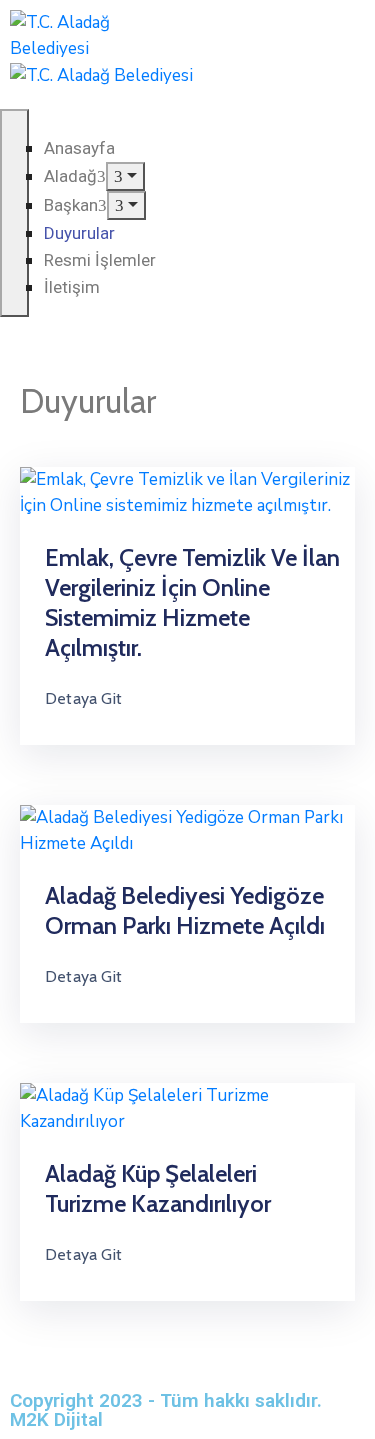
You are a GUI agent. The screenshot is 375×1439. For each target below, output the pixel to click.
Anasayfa (79, 148)
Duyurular (79, 233)
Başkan (71, 205)
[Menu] (125, 176)
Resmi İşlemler (100, 260)
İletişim (72, 287)
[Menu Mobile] (14, 213)
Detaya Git (83, 698)
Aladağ (70, 176)
